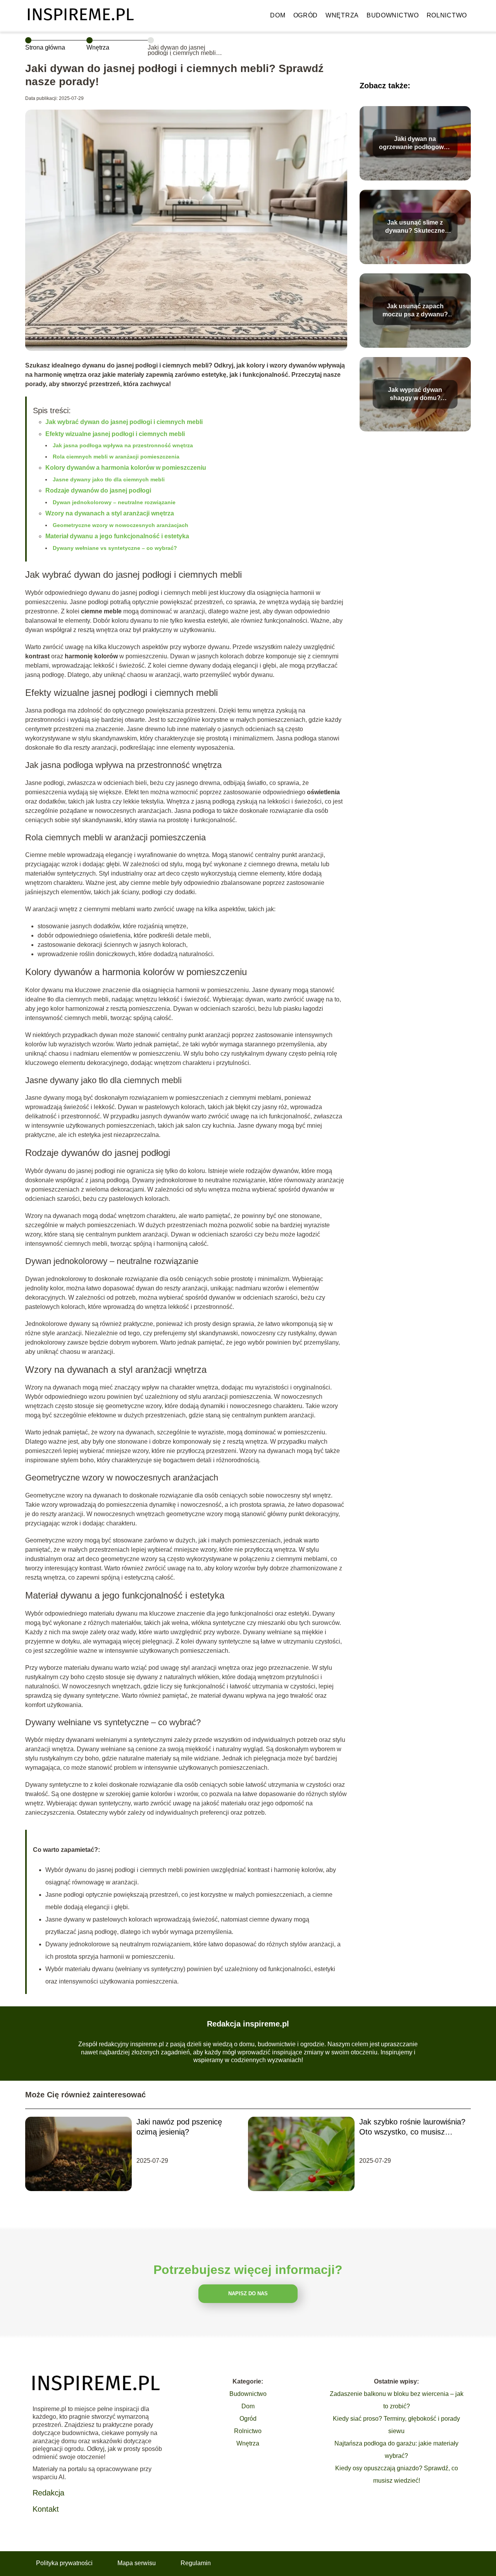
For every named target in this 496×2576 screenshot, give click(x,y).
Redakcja (48, 2493)
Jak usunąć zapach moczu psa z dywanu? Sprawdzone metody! (415, 311)
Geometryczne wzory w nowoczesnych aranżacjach (121, 525)
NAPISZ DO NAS (248, 2293)
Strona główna (45, 47)
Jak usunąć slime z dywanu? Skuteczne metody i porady (415, 227)
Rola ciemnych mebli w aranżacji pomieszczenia (116, 457)
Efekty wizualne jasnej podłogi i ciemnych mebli (115, 434)
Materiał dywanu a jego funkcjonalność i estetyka (117, 536)
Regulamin (196, 2563)
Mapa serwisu (137, 2563)
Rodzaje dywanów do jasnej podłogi (98, 490)
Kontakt (46, 2509)
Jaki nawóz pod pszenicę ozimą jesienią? (179, 2127)
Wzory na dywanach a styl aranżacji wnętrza (110, 513)
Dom (278, 15)
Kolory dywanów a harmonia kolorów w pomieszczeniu (126, 468)
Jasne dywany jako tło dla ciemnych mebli (109, 479)
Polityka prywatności (64, 2563)
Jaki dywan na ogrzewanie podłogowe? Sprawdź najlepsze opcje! (415, 143)
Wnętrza (342, 15)
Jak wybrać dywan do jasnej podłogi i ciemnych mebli (124, 422)
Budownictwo (393, 15)
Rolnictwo (447, 15)
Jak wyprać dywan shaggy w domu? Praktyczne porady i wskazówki (415, 394)
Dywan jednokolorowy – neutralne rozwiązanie (114, 502)
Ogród (306, 15)
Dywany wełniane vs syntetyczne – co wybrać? (115, 548)
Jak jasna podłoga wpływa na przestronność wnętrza (123, 445)
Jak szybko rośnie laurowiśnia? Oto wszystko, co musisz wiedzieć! (412, 2127)
